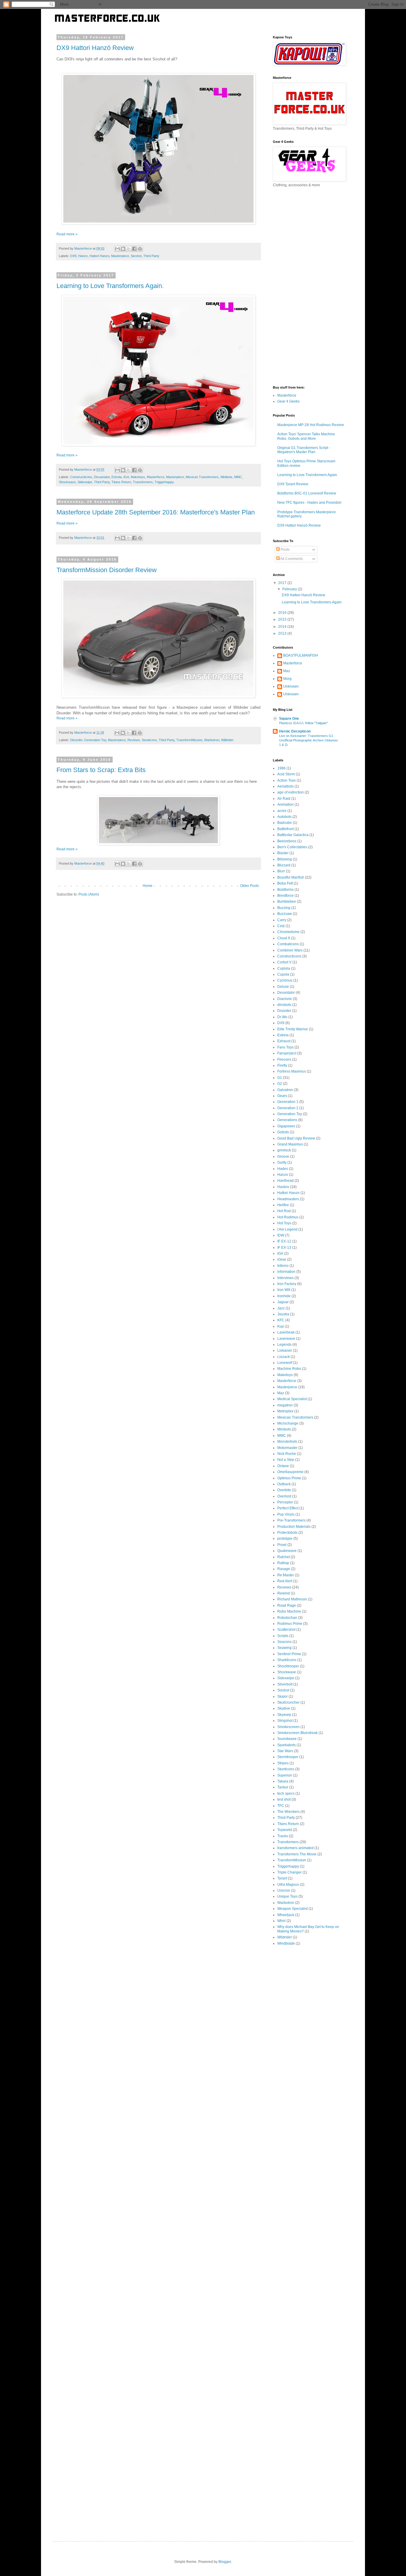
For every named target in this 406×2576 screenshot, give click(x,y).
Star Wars (285, 1751)
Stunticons (149, 740)
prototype (285, 1539)
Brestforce (285, 896)
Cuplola (284, 968)
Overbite (284, 1490)
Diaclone (285, 999)
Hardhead (285, 1181)
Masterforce (156, 477)
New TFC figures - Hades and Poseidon (309, 503)
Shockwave (67, 482)
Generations (287, 1120)
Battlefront (285, 829)
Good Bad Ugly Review (296, 1138)
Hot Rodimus (288, 1217)
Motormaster (287, 1448)
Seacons (284, 1642)
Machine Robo (289, 1369)
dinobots (284, 1005)
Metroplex (285, 1411)
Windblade (286, 1943)
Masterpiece (120, 256)
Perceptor (285, 1502)
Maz (287, 671)
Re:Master (286, 1575)
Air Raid (284, 799)
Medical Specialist (292, 1399)
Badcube (285, 823)
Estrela (117, 477)
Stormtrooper (288, 1757)
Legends (284, 1345)
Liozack (284, 1357)
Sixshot (136, 256)
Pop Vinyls (286, 1514)
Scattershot (286, 1630)
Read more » (67, 234)
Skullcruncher (288, 1702)
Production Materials (294, 1527)
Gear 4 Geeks (288, 401)
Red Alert (285, 1581)
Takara (283, 1781)
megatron (285, 1405)
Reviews (134, 740)
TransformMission (189, 740)
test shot (284, 1799)
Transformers (143, 482)
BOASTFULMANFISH (301, 655)
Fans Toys (285, 1047)
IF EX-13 (284, 1248)
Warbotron (212, 740)
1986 (281, 768)
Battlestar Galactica (293, 835)
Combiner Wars (290, 950)
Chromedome (288, 932)
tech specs (286, 1794)
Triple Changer (289, 1872)
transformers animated (295, 1848)
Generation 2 (288, 1108)
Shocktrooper (288, 1666)
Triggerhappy (164, 482)
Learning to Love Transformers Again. (110, 286)
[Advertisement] (317, 286)
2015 (283, 619)
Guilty (282, 1162)
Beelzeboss (287, 841)
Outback (284, 1484)
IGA (126, 477)
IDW (281, 1235)
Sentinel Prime (289, 1654)
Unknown (291, 686)
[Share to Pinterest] (140, 249)
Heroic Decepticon (295, 731)
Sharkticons (287, 1660)
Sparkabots (287, 1745)
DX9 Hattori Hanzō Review (95, 48)
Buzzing (284, 908)
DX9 (73, 256)
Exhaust (284, 1041)
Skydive (284, 1708)
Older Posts (250, 886)
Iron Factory (287, 1284)
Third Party (151, 256)
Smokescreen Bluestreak (298, 1733)
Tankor (283, 1787)
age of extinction (291, 792)
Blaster (283, 853)
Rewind (284, 1593)
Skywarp (284, 1715)
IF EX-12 (284, 1241)
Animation (285, 805)
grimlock (284, 1150)
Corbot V (284, 962)
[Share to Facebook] (134, 249)
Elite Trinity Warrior (293, 1029)
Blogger (225, 2562)
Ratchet (284, 1557)
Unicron (284, 1890)
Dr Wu (282, 1017)
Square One (289, 719)
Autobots (284, 817)
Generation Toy (95, 740)
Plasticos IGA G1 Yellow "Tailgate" (303, 723)
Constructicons (81, 477)
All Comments (291, 559)
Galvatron (285, 1090)
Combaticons (288, 944)
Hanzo (83, 256)
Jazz (281, 1308)
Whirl (281, 1921)
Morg (287, 679)
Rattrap (283, 1563)
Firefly (282, 1065)
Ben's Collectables (292, 847)
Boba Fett (285, 883)
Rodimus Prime (290, 1624)
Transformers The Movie (297, 1854)
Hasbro (283, 1187)
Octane (283, 1466)
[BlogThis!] (123, 249)
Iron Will (284, 1290)
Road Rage (287, 1605)
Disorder (76, 740)
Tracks (283, 1836)
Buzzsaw (285, 914)
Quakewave (287, 1551)
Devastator (102, 477)
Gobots (283, 1132)
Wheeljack (286, 1915)
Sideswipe (85, 482)
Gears (282, 1096)
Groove (283, 1156)
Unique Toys (287, 1896)
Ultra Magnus (288, 1885)
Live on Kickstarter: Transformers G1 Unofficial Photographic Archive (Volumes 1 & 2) (309, 740)
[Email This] (117, 249)
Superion (285, 1775)
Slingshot (285, 1721)
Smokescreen (288, 1727)
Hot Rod (284, 1211)
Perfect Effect (288, 1508)
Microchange (288, 1423)
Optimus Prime (289, 1478)
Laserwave (286, 1339)
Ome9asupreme (290, 1472)
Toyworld (285, 1830)
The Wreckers (288, 1812)
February (290, 589)
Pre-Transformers (291, 1520)
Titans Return (121, 482)
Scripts (283, 1636)
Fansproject (287, 1053)
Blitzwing (285, 859)
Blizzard (284, 865)
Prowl (282, 1545)
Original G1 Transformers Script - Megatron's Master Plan (304, 450)
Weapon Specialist (292, 1909)
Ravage (284, 1569)
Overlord (284, 1496)
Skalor (283, 1697)
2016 (283, 613)
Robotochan (287, 1618)
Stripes (283, 1763)
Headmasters (288, 1199)
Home (148, 886)
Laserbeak (286, 1332)
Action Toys (287, 780)
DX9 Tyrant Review (293, 484)
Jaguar (283, 1302)
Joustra (283, 1314)
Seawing (284, 1648)
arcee (282, 811)
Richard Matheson (292, 1599)
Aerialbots (285, 786)
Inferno (283, 1266)
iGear (282, 1259)
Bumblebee (287, 902)
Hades (283, 1169)
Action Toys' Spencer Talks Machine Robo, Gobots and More (306, 436)
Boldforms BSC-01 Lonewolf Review (307, 493)
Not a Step (286, 1460)
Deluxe (283, 987)
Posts (285, 550)
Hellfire (283, 1205)
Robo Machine (289, 1611)
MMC (238, 477)
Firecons (284, 1059)
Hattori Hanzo (99, 256)
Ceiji (281, 926)
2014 (283, 627)
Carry (282, 920)
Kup (281, 1326)
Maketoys (138, 477)
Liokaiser (285, 1350)
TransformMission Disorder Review (107, 570)
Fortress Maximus (292, 1071)
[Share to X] (129, 249)
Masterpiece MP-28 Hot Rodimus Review (311, 425)
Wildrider (227, 740)
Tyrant (282, 1878)
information (286, 1272)
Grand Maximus (290, 1144)
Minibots (226, 477)
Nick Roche (287, 1454)
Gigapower (286, 1126)
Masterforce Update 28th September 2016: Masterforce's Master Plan (156, 512)
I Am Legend (287, 1229)
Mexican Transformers (202, 477)
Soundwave (287, 1739)
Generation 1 (288, 1102)
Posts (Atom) (89, 894)
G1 (280, 1078)
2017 (283, 583)
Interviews (285, 1278)
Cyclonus (285, 980)
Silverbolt (285, 1684)
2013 (283, 633)
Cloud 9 (284, 938)
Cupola (283, 974)
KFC (281, 1320)
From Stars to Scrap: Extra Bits (101, 770)
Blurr (281, 871)
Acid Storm (286, 774)
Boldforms (285, 890)
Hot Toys (284, 1223)
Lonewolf (285, 1363)
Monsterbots (287, 1442)
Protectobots (287, 1533)
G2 (280, 1084)
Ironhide (284, 1296)
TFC (281, 1806)
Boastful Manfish (291, 877)
